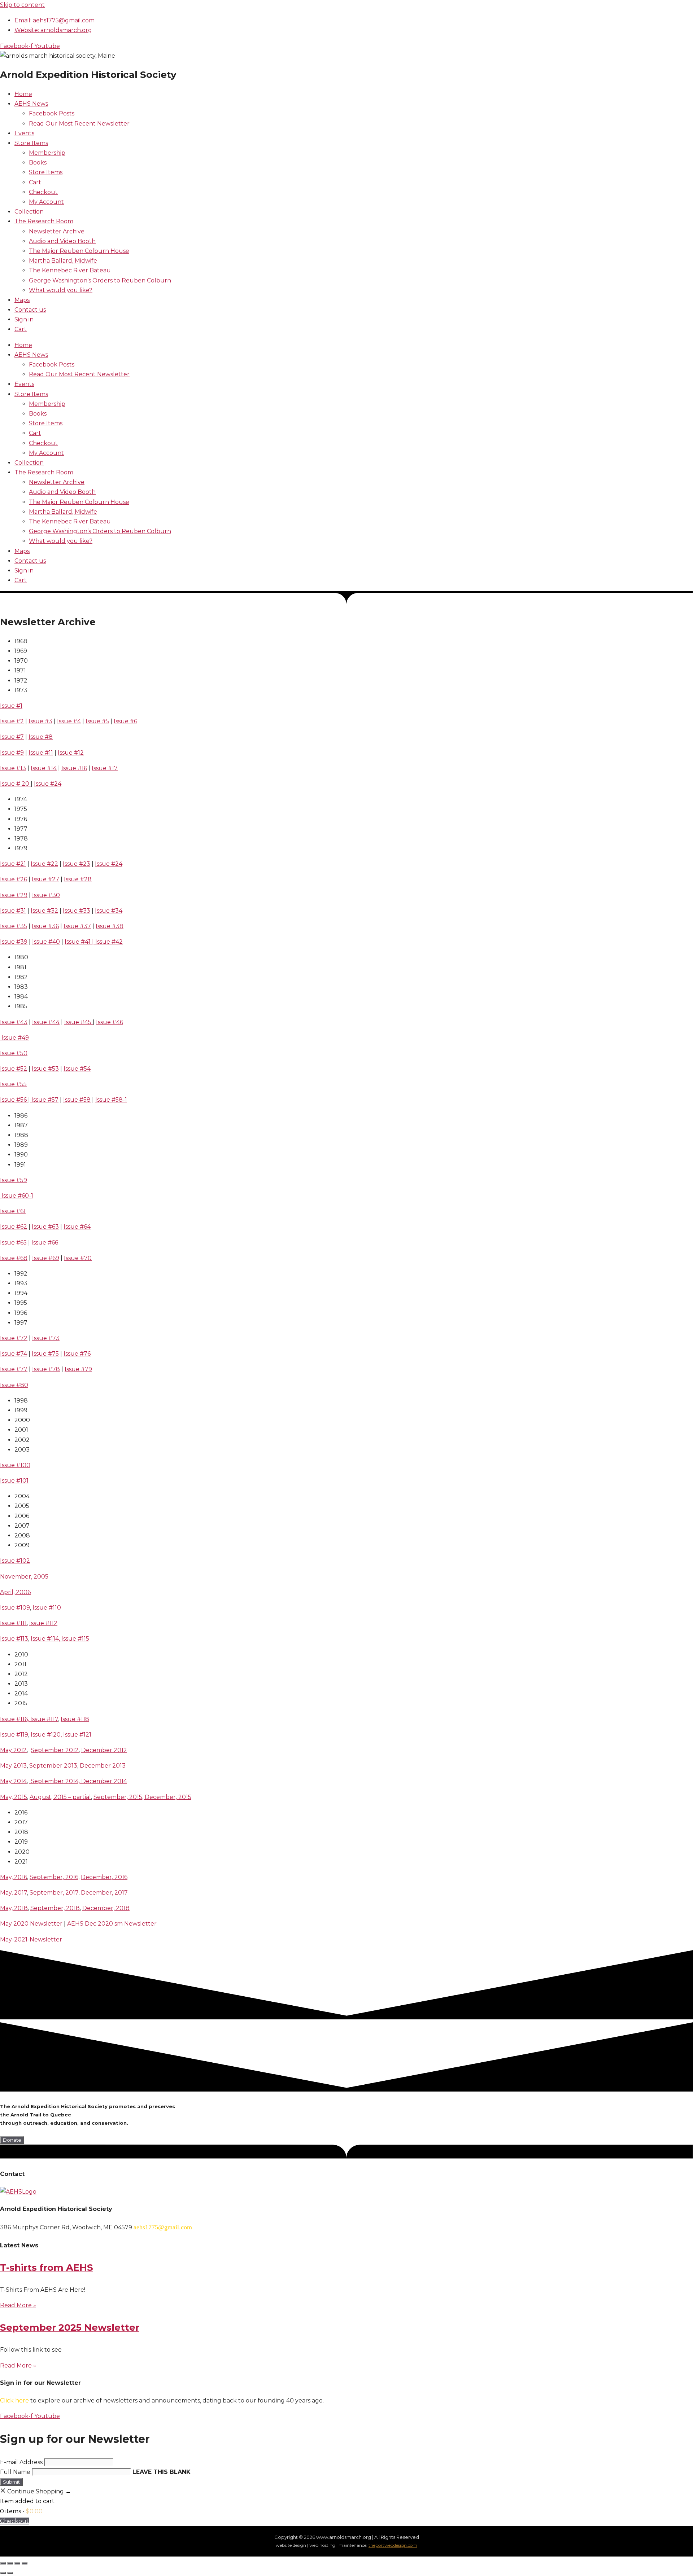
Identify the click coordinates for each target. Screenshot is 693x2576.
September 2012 (55, 1750)
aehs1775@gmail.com (163, 2227)
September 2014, (55, 1781)
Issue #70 (78, 1258)
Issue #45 (79, 1022)
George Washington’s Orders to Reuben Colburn (100, 280)
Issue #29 (14, 895)
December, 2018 (106, 1908)
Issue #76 (77, 1354)
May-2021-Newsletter (31, 1939)
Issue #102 (15, 1561)
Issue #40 (46, 942)
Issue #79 (78, 1369)
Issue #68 (14, 1258)
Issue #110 (47, 1608)
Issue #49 (14, 1038)
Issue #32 (44, 911)
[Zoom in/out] (3, 2563)
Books (38, 163)
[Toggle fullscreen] (10, 2563)
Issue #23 (77, 864)
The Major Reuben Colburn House (79, 251)
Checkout (43, 192)
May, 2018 (14, 1908)
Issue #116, (15, 1719)
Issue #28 (78, 879)
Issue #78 (46, 1369)
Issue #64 (77, 1227)
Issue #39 (14, 942)
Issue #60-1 (17, 1196)
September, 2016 (54, 1877)
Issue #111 (13, 1623)
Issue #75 (45, 1354)
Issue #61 (13, 1211)
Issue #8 (41, 737)
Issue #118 (75, 1719)
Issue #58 (77, 1100)
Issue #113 (14, 1639)
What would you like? (61, 290)
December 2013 (103, 1766)
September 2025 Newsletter (70, 2327)
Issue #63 (45, 1227)
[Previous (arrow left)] (3, 2573)
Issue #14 (44, 768)
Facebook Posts (52, 113)
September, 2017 (54, 1893)
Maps (22, 300)
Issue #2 (12, 721)
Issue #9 (12, 753)
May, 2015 (14, 1797)
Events (24, 133)
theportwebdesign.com (393, 2545)
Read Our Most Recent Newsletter (79, 124)
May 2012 (13, 1750)
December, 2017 (104, 1893)
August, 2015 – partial (60, 1797)
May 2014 (13, 1781)
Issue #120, (47, 1735)
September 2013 (53, 1766)
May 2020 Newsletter (31, 1924)
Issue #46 (110, 1022)
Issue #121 (77, 1735)
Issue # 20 (15, 784)
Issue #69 (46, 1258)
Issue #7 (12, 737)
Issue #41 (78, 942)
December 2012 (104, 1750)
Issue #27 (45, 879)
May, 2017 (14, 1893)
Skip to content (22, 5)
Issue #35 (14, 926)
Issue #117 (44, 1719)
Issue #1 (11, 706)
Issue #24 (48, 784)
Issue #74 (14, 1354)
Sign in (24, 319)
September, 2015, (119, 1797)
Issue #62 (14, 1227)
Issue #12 (71, 753)
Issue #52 (14, 1069)
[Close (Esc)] (25, 2563)
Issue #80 (14, 1385)
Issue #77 (14, 1369)
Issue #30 (46, 895)
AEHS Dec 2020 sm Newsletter (112, 1924)
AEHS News (31, 104)
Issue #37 (77, 926)
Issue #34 (109, 911)
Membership (47, 153)
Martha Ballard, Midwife (63, 261)
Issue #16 (74, 768)
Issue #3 (40, 721)
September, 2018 (55, 1908)
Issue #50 (14, 1053)
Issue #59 (14, 1180)
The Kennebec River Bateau (70, 270)
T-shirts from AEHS (47, 2268)
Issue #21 (13, 864)
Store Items (31, 143)
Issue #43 (14, 1022)
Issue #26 (14, 879)
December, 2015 (168, 1797)
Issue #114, (46, 1639)
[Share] (17, 2563)
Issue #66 (45, 1243)
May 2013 (13, 1766)
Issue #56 (14, 1100)
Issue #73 (46, 1338)
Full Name (15, 2472)
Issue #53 (45, 1069)
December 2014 (104, 1781)
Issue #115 (75, 1639)
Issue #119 (14, 1735)
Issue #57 (44, 1100)
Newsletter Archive (57, 231)
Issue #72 (14, 1338)
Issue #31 (13, 911)
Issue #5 (97, 721)
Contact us (30, 310)
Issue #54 (77, 1069)
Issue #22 (44, 864)
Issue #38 (110, 926)
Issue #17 (105, 768)
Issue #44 (46, 1022)
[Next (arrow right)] (10, 2573)
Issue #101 (14, 1481)
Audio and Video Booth (62, 241)
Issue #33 (77, 911)
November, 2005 (24, 1577)
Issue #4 (69, 721)
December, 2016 (104, 1877)
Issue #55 (13, 1084)
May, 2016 (14, 1877)
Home (23, 94)
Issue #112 (43, 1623)
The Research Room (44, 221)
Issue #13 (13, 768)
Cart (35, 182)
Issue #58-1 (111, 1100)
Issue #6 (125, 721)
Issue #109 (15, 1608)
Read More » (18, 2305)
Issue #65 (13, 1243)
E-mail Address (21, 2462)
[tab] (233, 641)
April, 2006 (15, 1592)
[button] (12, 2140)
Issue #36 (45, 926)
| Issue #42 (107, 942)
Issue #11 (41, 753)
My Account (46, 202)
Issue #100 (15, 1465)
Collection (29, 212)
